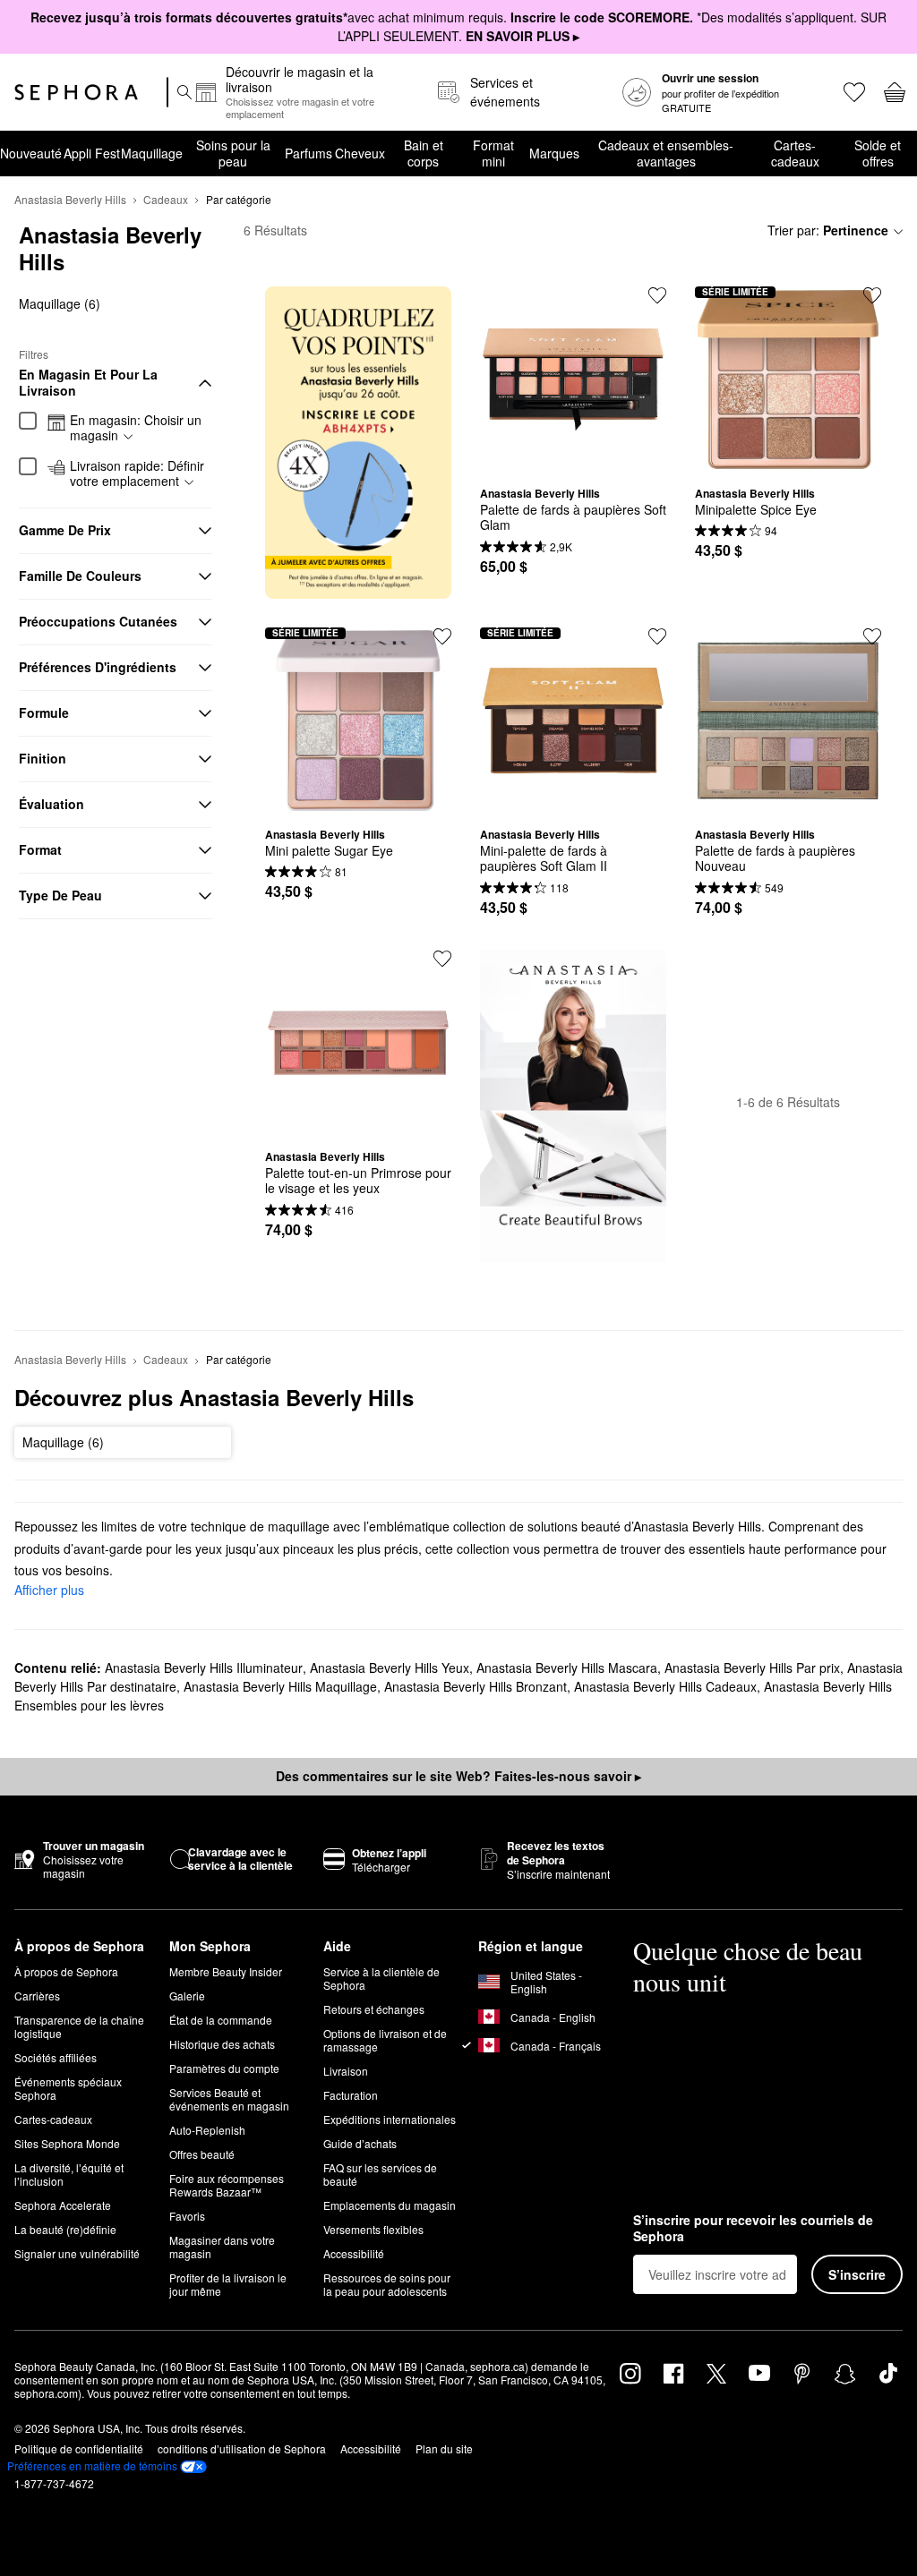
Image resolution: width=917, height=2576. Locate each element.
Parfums (309, 153)
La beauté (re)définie (65, 2229)
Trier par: (828, 230)
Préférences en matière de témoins (92, 2466)
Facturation (351, 2095)
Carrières (37, 1996)
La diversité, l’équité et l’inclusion (69, 2174)
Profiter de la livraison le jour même (228, 2284)
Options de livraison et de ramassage (385, 2040)
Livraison (346, 2071)
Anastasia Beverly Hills (70, 199)
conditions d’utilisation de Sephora (242, 2448)
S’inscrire (857, 2274)
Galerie (187, 1996)
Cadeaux (166, 199)
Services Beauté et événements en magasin (229, 2099)
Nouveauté (31, 153)
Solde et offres (878, 153)
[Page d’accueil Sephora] (76, 92)
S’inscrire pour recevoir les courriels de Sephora (753, 2228)
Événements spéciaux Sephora (68, 2088)
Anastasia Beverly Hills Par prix (752, 1668)
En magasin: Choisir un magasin (136, 428)
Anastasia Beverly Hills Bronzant (476, 1686)
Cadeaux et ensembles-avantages (666, 153)
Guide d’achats (360, 2143)
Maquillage (152, 153)
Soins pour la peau (233, 153)
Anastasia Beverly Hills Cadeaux (665, 1686)
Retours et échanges (374, 2009)
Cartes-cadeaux (795, 153)
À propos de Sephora (66, 1971)
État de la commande (221, 2020)
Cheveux (360, 153)
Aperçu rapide (573, 459)
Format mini (493, 153)
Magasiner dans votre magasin (222, 2247)
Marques (554, 153)
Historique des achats (222, 2044)
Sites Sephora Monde (67, 2143)
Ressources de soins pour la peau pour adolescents (387, 2284)
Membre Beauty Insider (226, 1971)
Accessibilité (354, 2253)
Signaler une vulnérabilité (77, 2253)
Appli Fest (92, 153)
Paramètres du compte (224, 2068)
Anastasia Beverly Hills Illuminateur (204, 1668)
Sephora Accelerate (63, 2205)
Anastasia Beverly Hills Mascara (567, 1668)
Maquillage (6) (60, 303)
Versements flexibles (373, 2229)
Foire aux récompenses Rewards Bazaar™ (227, 2185)
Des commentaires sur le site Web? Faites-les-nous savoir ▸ (458, 1776)
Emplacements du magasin (390, 2205)
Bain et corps (424, 153)
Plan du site (444, 2448)
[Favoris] (853, 92)
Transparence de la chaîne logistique (79, 2026)
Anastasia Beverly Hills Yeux (390, 1668)
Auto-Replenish (207, 2130)
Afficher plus (49, 1590)
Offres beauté (202, 2154)
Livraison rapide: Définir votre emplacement (137, 474)
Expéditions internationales (390, 2119)
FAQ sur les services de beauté (380, 2174)
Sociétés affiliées (56, 2057)
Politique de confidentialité (79, 2448)
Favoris (187, 2216)
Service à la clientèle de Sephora (381, 1978)
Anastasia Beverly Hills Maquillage (280, 1686)
